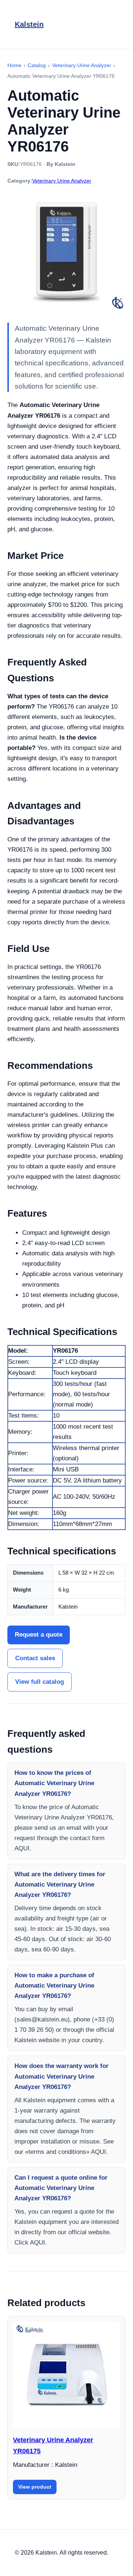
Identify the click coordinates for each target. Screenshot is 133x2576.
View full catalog (40, 1682)
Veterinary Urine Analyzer (62, 181)
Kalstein (29, 24)
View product (35, 2487)
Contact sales (35, 1658)
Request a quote (39, 1635)
